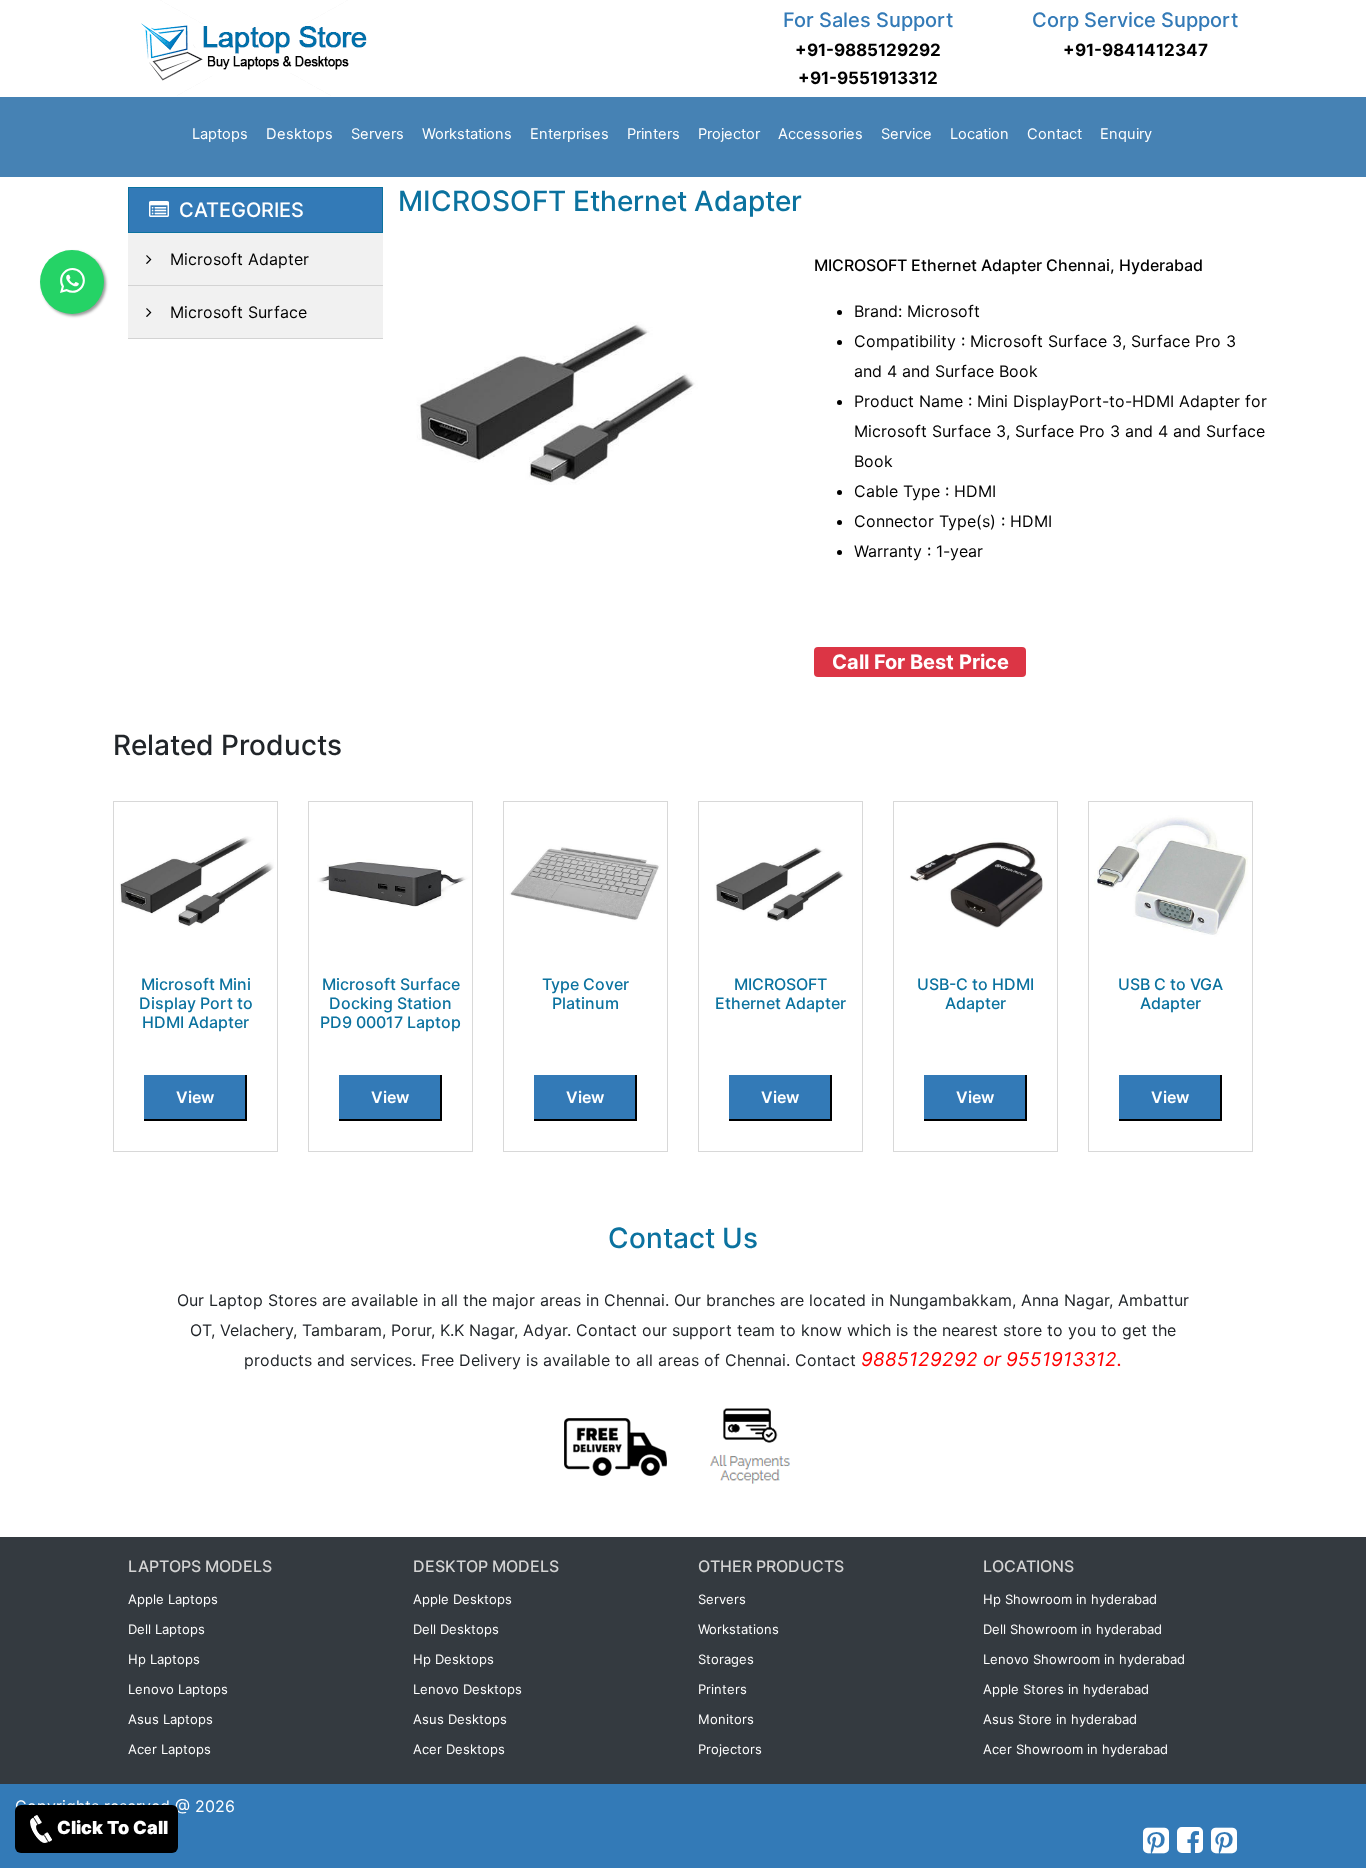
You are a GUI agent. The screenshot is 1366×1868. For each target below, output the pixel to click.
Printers (653, 134)
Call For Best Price (920, 662)
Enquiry (1126, 134)
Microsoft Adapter (239, 259)
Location (979, 134)
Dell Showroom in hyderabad (1072, 1629)
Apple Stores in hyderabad (1066, 1689)
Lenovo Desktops (467, 1689)
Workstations (467, 134)
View (195, 1097)
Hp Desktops (453, 1659)
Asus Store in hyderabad (1060, 1719)
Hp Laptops (164, 1659)
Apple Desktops (462, 1599)
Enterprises (569, 134)
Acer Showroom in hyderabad (1075, 1749)
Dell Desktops (456, 1629)
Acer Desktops (459, 1749)
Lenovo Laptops (178, 1689)
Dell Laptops (166, 1629)
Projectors (730, 1749)
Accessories (820, 134)
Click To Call (112, 1827)
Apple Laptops (173, 1599)
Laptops (220, 134)
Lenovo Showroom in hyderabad (1084, 1659)
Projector (729, 134)
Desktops (299, 134)
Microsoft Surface (238, 312)
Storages (726, 1659)
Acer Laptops (169, 1749)
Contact (1054, 134)
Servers (377, 134)
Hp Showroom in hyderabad (1070, 1599)
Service (906, 134)
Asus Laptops (170, 1719)
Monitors (726, 1719)
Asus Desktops (460, 1719)
